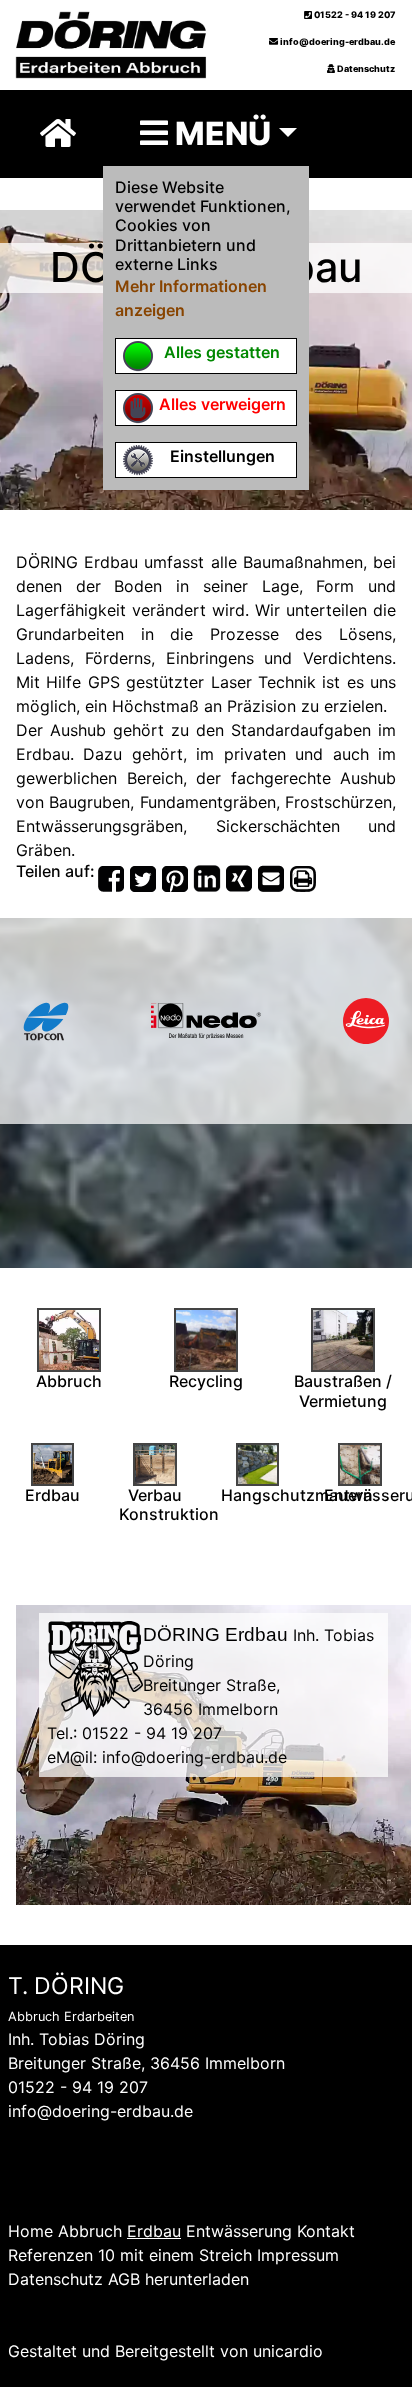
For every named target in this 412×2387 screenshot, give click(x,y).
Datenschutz (365, 68)
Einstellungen (222, 456)
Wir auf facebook (73, 2183)
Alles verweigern (222, 404)
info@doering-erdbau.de (336, 41)
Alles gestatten (222, 352)
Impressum (298, 2255)
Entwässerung (239, 2231)
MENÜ (219, 133)
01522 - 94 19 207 (353, 14)
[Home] (58, 133)
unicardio (288, 2351)
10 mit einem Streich (175, 2255)
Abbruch (90, 2231)
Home (30, 2231)
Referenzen (50, 2255)
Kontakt (326, 2231)
